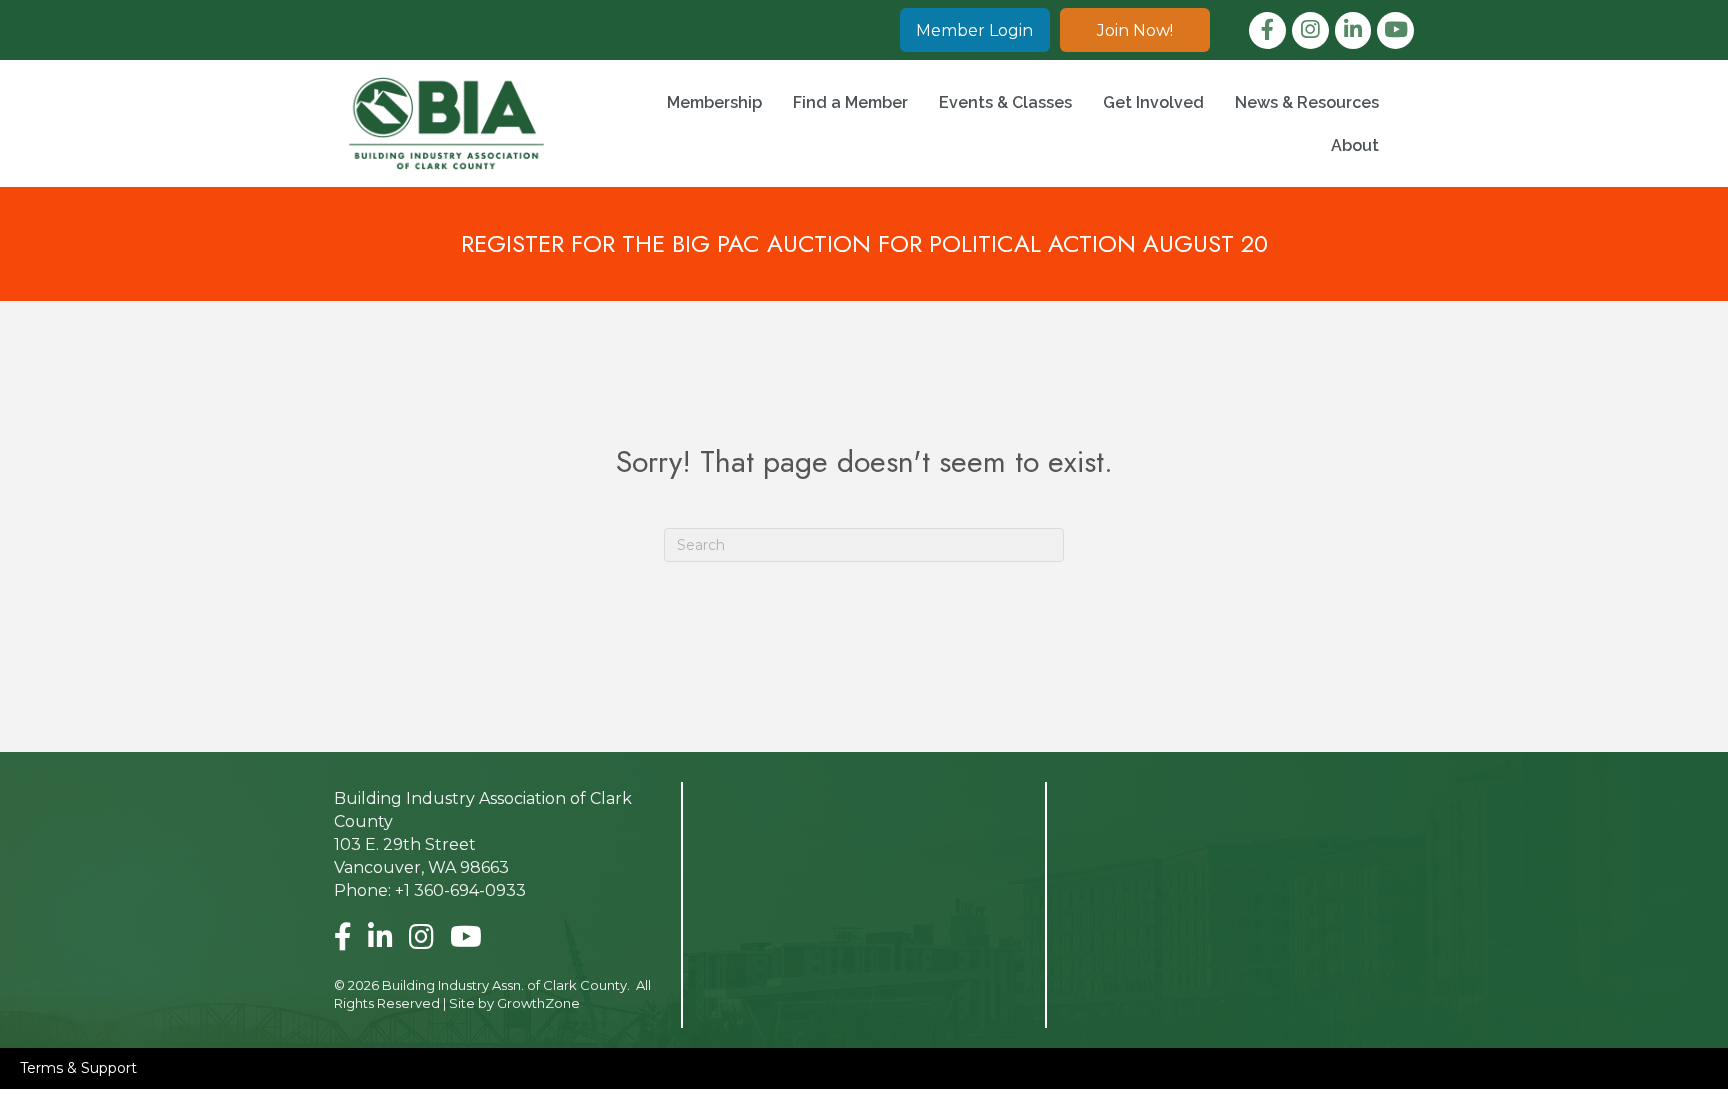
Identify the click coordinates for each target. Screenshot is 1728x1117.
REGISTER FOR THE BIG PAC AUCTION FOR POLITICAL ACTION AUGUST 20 (864, 243)
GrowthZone (538, 1003)
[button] (975, 30)
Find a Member (850, 102)
